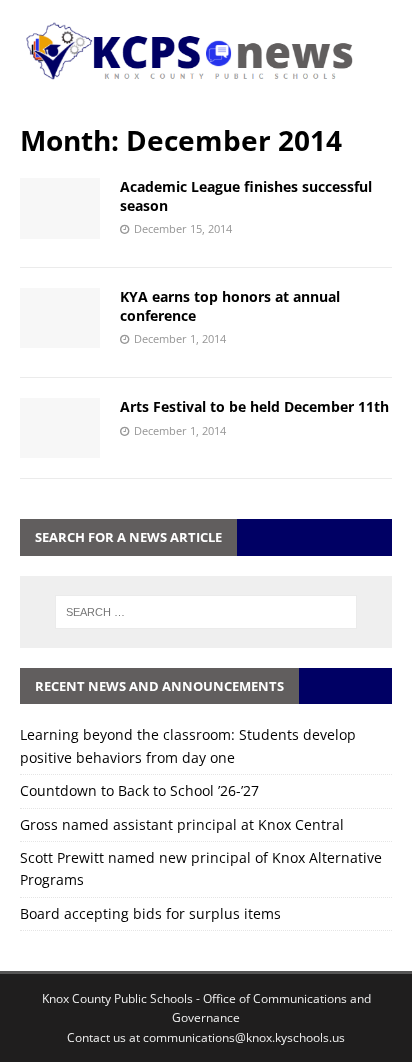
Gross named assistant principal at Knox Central (182, 824)
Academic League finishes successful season (246, 195)
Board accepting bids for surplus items (150, 913)
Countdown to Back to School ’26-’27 (139, 790)
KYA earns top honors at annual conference (230, 305)
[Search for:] (206, 612)
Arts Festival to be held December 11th (254, 406)
